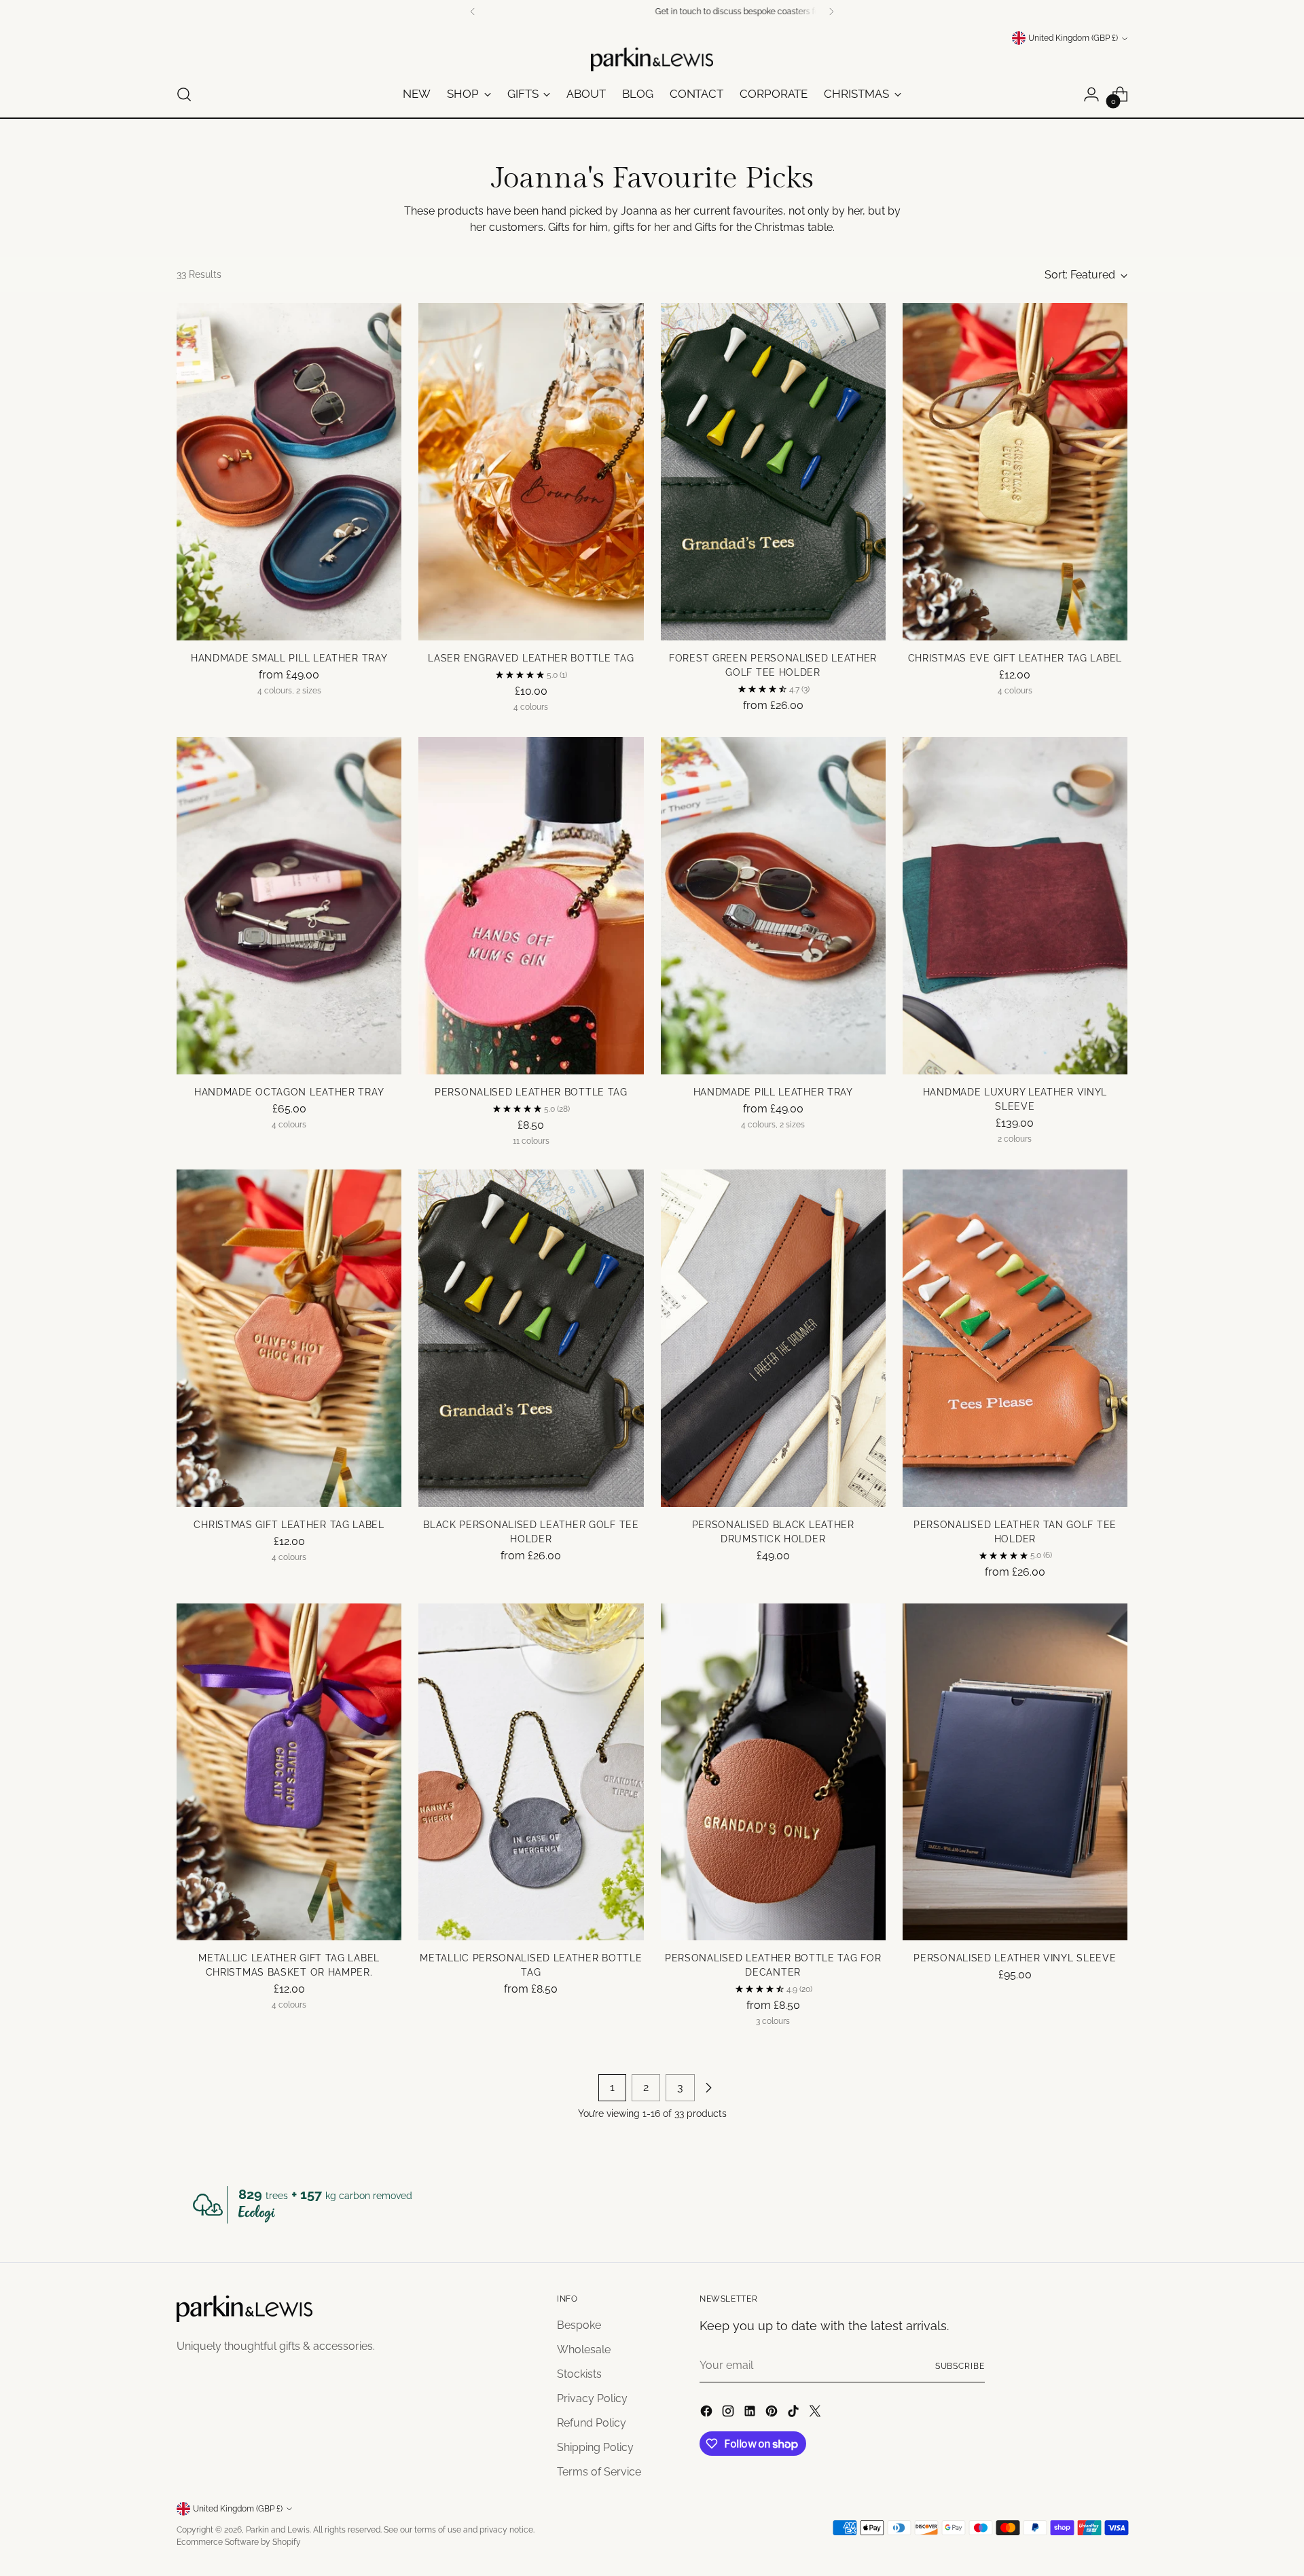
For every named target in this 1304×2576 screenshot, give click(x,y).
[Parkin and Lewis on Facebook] (708, 2413)
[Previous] (473, 12)
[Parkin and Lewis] (652, 59)
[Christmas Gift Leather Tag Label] (289, 1338)
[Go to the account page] (1091, 94)
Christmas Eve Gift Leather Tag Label (1015, 658)
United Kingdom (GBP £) (1073, 38)
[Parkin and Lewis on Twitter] (816, 2413)
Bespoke (579, 2325)
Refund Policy (592, 2423)
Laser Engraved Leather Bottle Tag (531, 658)
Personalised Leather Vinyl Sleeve (1015, 1958)
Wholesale (584, 2350)
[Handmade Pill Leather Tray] (773, 906)
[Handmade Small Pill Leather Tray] (289, 472)
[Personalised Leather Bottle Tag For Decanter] (773, 1772)
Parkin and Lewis (278, 2529)
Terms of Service (599, 2472)
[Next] (831, 12)
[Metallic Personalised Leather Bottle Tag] (531, 1772)
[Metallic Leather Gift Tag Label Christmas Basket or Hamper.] (289, 1772)
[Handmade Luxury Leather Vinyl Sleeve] (1015, 906)
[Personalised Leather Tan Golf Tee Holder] (1015, 1338)
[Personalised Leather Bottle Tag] (531, 906)
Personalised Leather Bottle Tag (531, 1092)
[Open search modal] (184, 94)
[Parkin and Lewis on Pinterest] (773, 2413)
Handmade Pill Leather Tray (773, 1092)
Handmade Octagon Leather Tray (289, 1092)
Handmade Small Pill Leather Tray (289, 658)
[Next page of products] (708, 2088)
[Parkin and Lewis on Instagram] (729, 2413)
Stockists (579, 2374)
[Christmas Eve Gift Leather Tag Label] (1015, 472)
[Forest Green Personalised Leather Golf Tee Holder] (773, 472)
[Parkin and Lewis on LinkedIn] (751, 2413)
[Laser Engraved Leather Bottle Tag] (531, 472)
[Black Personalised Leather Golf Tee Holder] (531, 1338)
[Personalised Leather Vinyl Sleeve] (1015, 1772)
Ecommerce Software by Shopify (239, 2542)
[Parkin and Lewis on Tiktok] (795, 2413)
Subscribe (960, 2366)
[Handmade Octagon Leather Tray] (289, 906)
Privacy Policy (592, 2398)
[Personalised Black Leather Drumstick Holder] (773, 1338)
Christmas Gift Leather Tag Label (289, 1525)
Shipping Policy (595, 2447)
